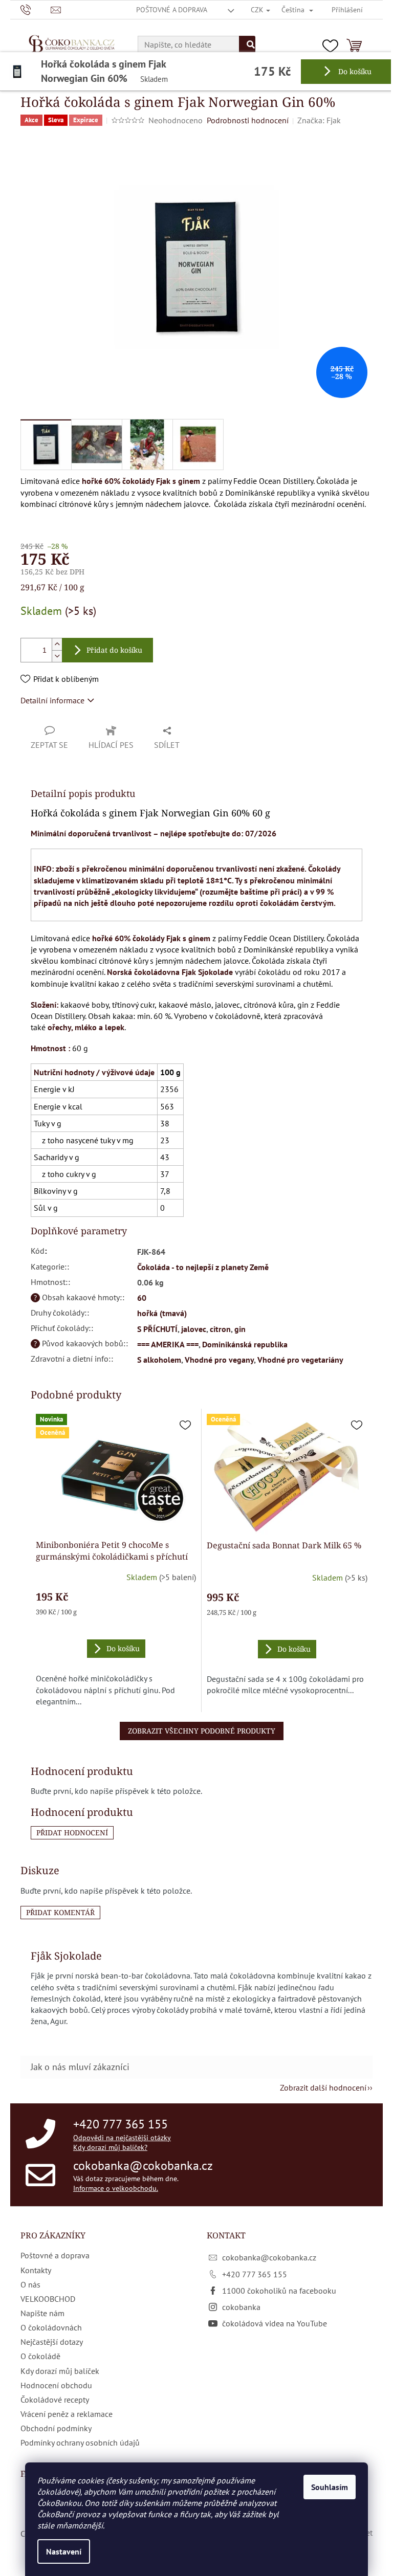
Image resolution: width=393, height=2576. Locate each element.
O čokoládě (40, 2356)
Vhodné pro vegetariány (300, 1360)
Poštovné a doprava (172, 10)
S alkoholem (159, 1360)
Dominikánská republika (245, 1344)
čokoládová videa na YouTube (275, 2323)
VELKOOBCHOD (48, 2299)
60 (142, 1298)
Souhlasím (330, 2487)
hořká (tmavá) (162, 1313)
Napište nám (42, 2313)
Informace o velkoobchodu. (116, 2188)
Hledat (247, 45)
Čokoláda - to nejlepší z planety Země (203, 1267)
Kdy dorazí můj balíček (60, 2371)
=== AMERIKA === (168, 1344)
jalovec (194, 1329)
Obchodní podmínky (56, 2428)
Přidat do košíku (114, 650)
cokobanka (241, 2307)
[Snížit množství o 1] (57, 656)
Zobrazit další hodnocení (323, 2088)
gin (240, 1329)
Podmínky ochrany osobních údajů (80, 2442)
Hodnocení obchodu (56, 2385)
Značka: (319, 120)
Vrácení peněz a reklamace (67, 2414)
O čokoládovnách (51, 2327)
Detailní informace (52, 700)
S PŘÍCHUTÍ (157, 1329)
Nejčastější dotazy (52, 2342)
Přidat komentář (60, 1912)
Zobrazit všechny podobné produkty (202, 1731)
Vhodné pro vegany (219, 1360)
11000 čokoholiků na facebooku (279, 2291)
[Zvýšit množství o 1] (57, 644)
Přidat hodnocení (72, 1833)
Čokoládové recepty (55, 2400)
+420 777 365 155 (121, 2124)
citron (220, 1329)
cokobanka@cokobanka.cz (143, 2166)
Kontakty (36, 2270)
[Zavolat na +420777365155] (36, 9)
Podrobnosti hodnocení (248, 120)
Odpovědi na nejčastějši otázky (122, 2138)
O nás (30, 2284)
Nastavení (64, 2551)
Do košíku (354, 71)
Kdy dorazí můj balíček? (110, 2147)
